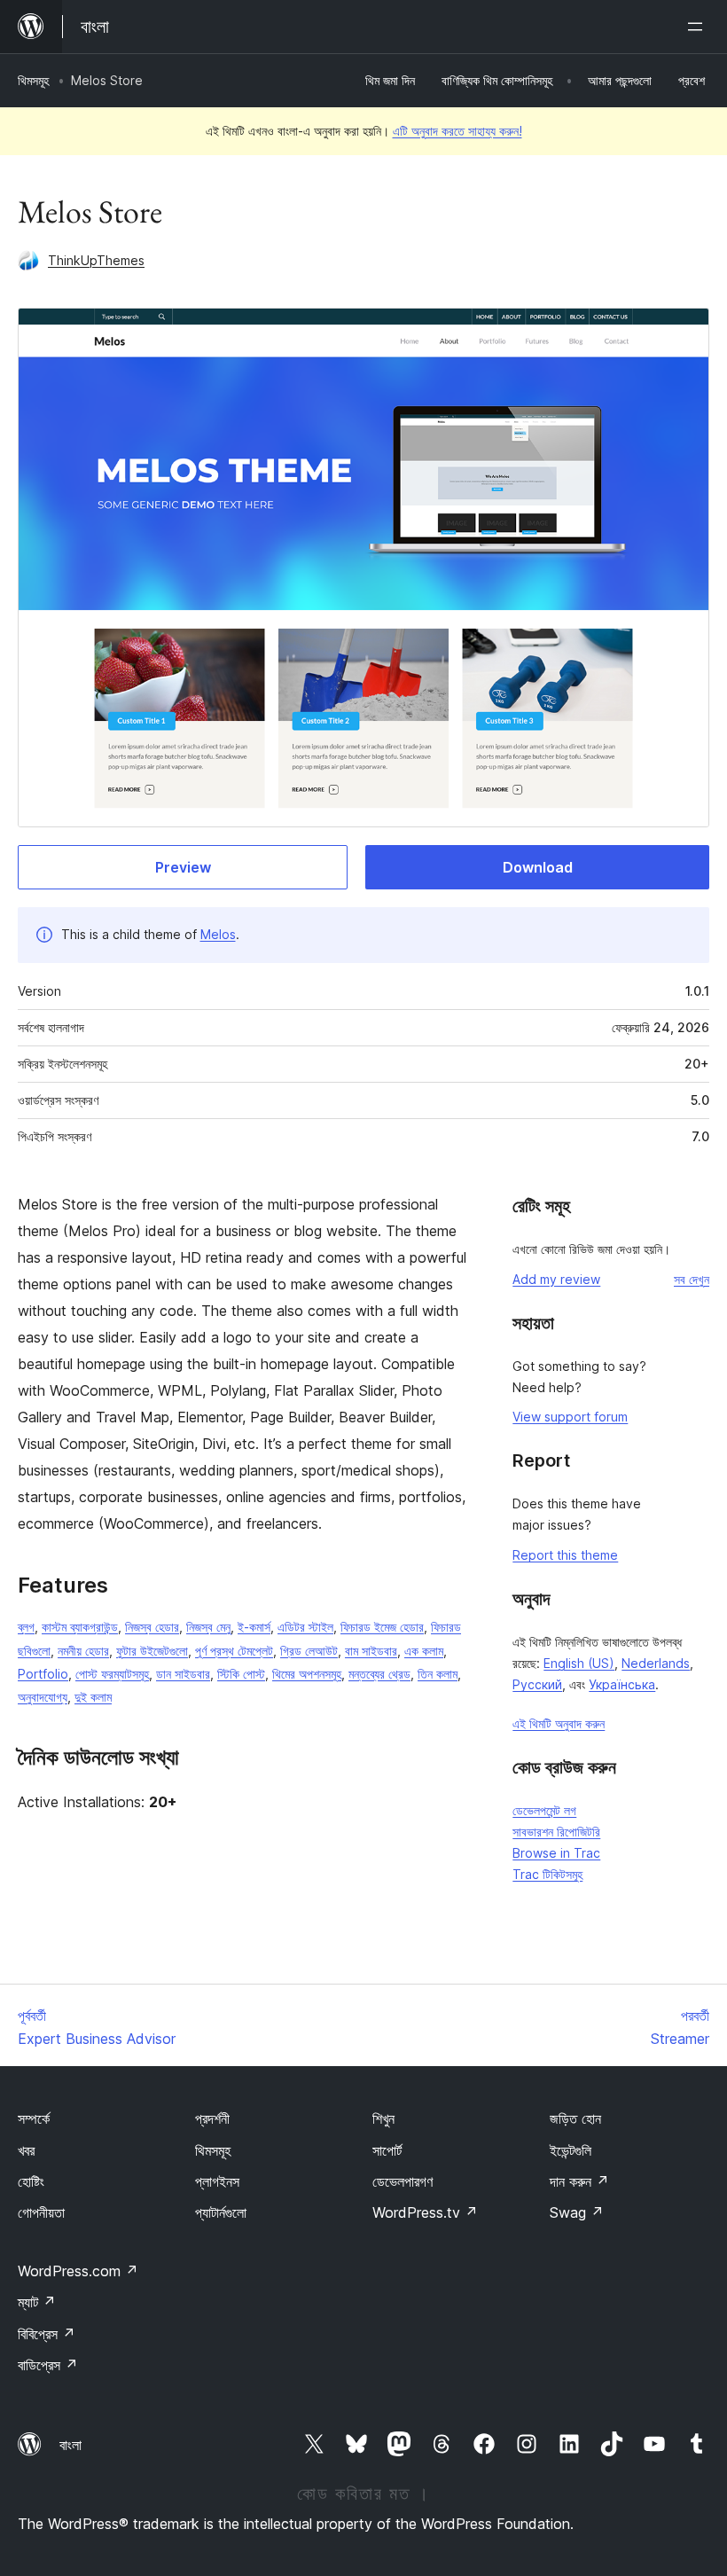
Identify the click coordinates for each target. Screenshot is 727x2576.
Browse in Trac (556, 1853)
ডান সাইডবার (183, 1674)
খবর (26, 2150)
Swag (577, 2212)
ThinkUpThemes (96, 260)
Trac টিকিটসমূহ (547, 1874)
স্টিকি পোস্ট (241, 1674)
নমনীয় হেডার (83, 1651)
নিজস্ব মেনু (208, 1627)
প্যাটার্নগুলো (221, 2212)
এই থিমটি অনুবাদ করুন (559, 1723)
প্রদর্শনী (212, 2118)
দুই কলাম (93, 1697)
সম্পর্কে (34, 2118)
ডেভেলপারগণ (403, 2181)
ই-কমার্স (254, 1627)
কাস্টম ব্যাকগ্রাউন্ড (80, 1627)
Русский (537, 1684)
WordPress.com (78, 2271)
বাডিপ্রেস (48, 2365)
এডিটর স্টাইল (305, 1627)
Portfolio (43, 1674)
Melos (218, 934)
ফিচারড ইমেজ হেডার (382, 1627)
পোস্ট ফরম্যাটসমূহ (112, 1674)
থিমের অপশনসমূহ (307, 1674)
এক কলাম (424, 1651)
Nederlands (656, 1663)
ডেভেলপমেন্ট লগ (544, 1810)
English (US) (579, 1663)
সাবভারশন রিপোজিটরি (556, 1832)
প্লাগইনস (217, 2181)
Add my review (556, 1279)
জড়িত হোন (575, 2118)
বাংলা (70, 2445)
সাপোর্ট (387, 2150)
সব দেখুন (692, 1279)
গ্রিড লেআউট (309, 1651)
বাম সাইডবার (371, 1651)
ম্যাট (37, 2302)
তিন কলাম (438, 1674)
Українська (622, 1684)
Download (538, 867)
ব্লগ (26, 1627)
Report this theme (565, 1555)
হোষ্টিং (31, 2181)
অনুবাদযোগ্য (43, 1697)
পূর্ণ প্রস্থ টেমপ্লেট (234, 1651)
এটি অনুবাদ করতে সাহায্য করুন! (457, 131)
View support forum (570, 1417)
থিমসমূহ (33, 80)
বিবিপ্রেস (47, 2334)
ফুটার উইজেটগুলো (152, 1651)
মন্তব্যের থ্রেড (379, 1674)
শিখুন (383, 2118)
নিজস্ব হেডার (152, 1627)
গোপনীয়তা (41, 2212)
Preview (183, 867)
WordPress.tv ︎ (425, 2212)
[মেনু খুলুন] (699, 27)
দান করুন (579, 2181)
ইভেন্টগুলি (571, 2150)
